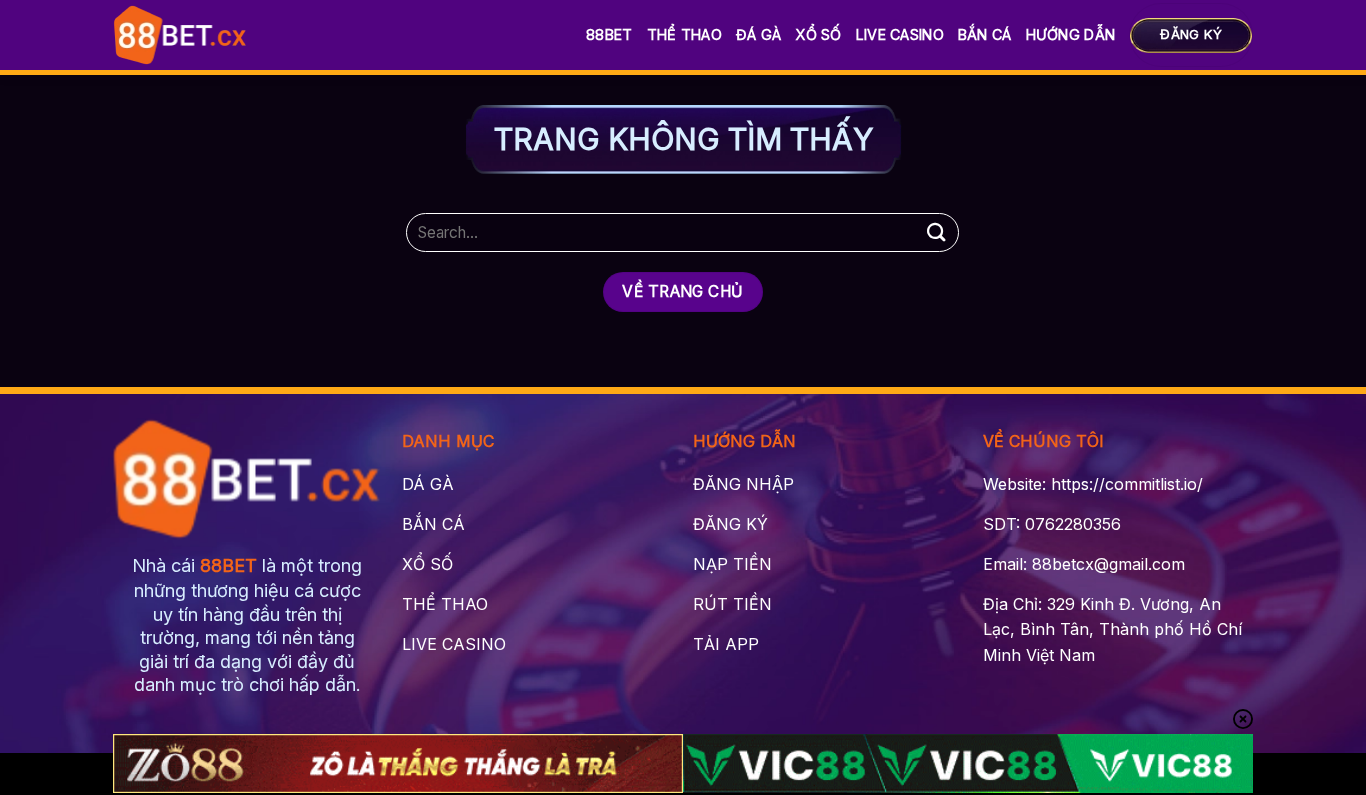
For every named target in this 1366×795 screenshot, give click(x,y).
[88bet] (180, 35)
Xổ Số (818, 34)
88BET (609, 34)
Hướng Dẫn (1071, 34)
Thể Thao (684, 34)
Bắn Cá (985, 34)
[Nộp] (936, 232)
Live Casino (900, 34)
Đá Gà (758, 34)
